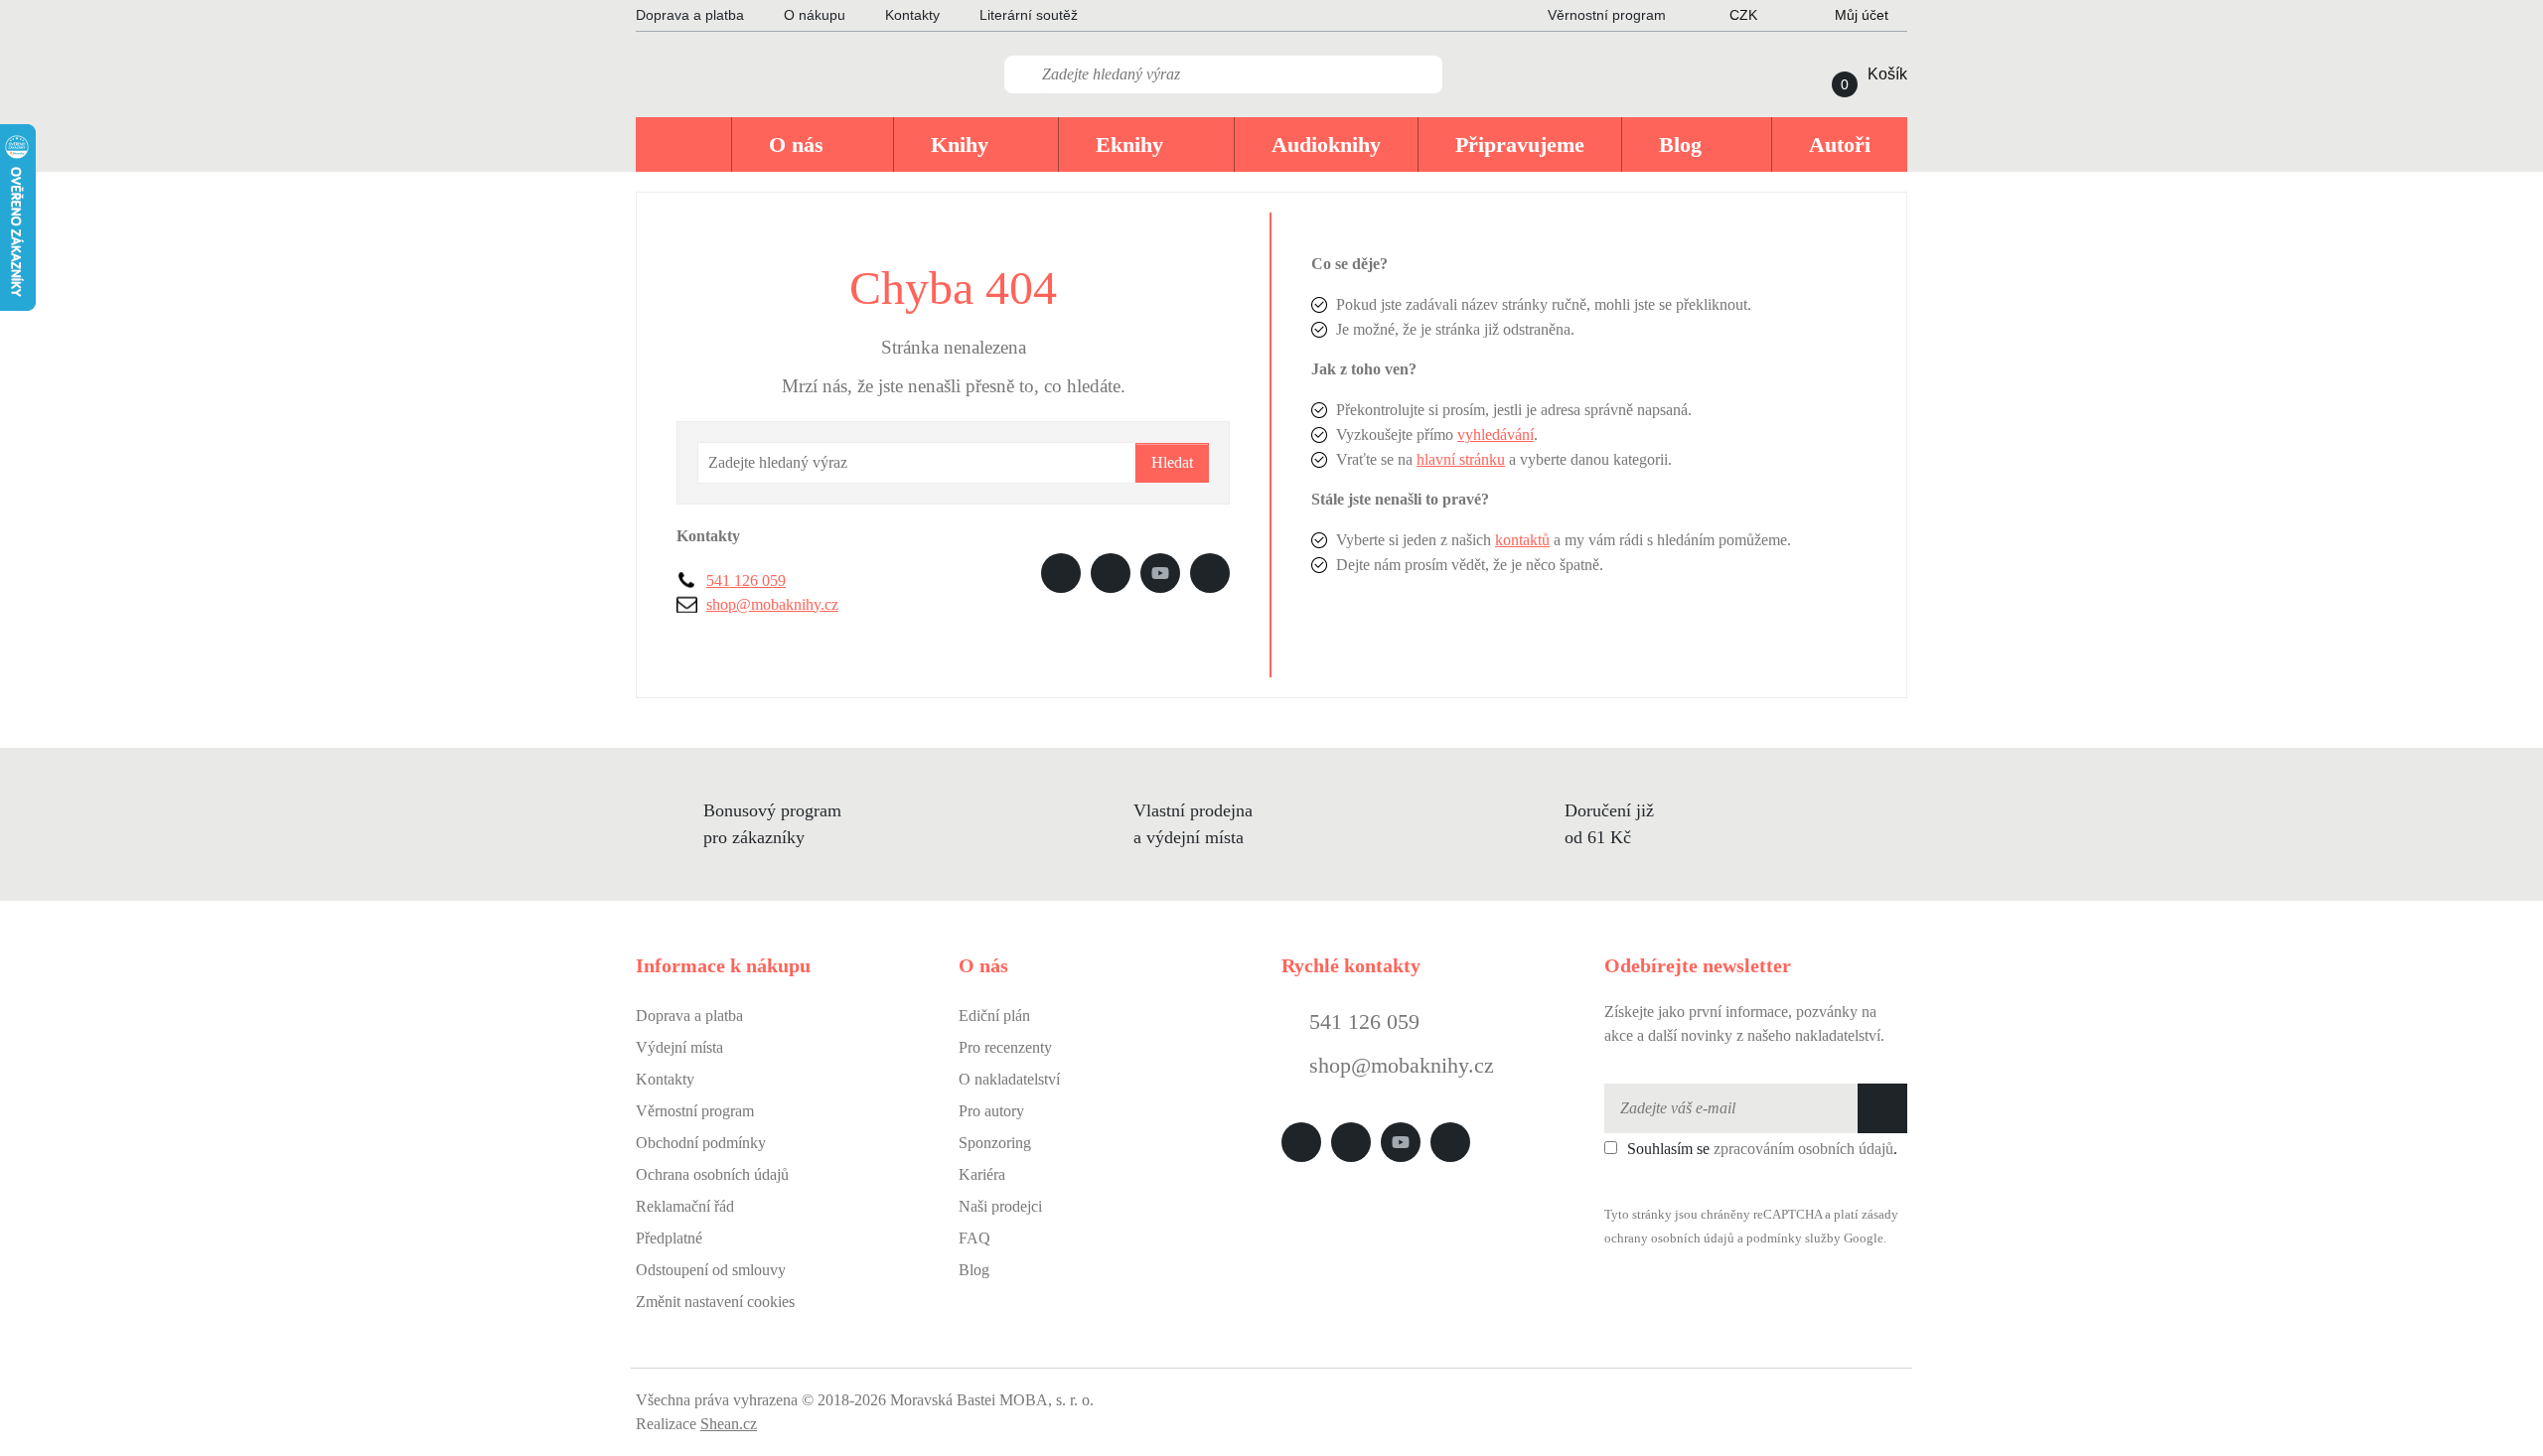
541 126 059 (746, 581)
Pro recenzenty (1005, 1047)
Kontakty (912, 15)
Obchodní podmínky (701, 1143)
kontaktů (1522, 540)
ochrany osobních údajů (1669, 1238)
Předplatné (669, 1238)
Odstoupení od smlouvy (711, 1270)
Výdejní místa (679, 1047)
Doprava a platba (690, 15)
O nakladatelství (1009, 1079)
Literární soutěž (1029, 15)
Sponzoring (995, 1143)
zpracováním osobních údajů (1803, 1149)
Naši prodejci (1000, 1206)
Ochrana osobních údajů (712, 1174)
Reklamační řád (685, 1206)
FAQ (974, 1238)
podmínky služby (1794, 1238)
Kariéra (982, 1174)
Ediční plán (994, 1016)
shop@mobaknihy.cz (772, 604)
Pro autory (991, 1111)
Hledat (1172, 462)
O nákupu (815, 15)
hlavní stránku (1461, 459)
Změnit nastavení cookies (715, 1302)
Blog (974, 1270)
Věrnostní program (695, 1111)
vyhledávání (1496, 435)
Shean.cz (729, 1424)
